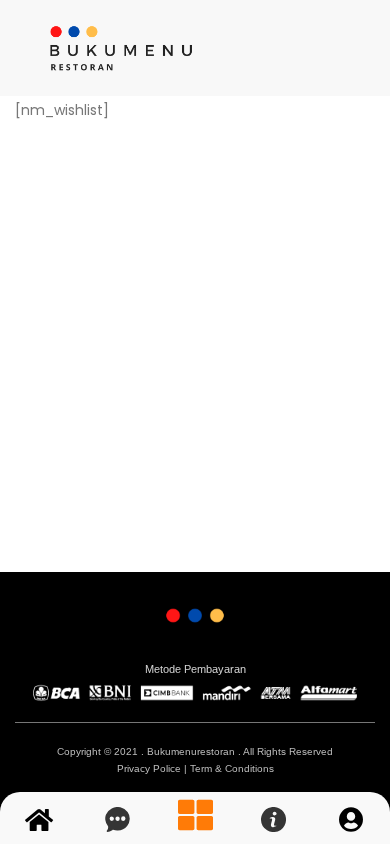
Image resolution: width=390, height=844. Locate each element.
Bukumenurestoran (191, 751)
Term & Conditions (232, 768)
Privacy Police (149, 768)
